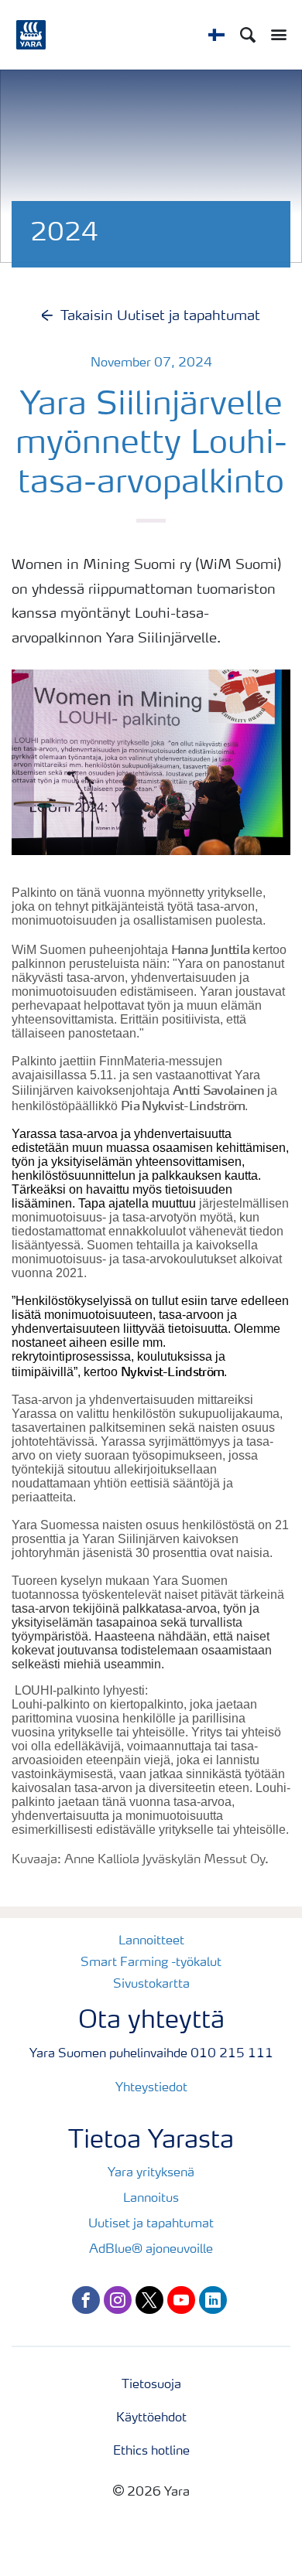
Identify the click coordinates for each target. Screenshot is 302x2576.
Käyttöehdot (151, 2418)
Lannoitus (151, 2199)
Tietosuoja (151, 2385)
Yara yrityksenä (151, 2173)
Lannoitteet (151, 1941)
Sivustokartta (151, 1985)
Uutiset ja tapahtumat (151, 2224)
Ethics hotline (151, 2452)
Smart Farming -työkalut (151, 1963)
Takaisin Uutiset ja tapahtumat (160, 316)
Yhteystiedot (151, 2088)
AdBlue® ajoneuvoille (151, 2250)
